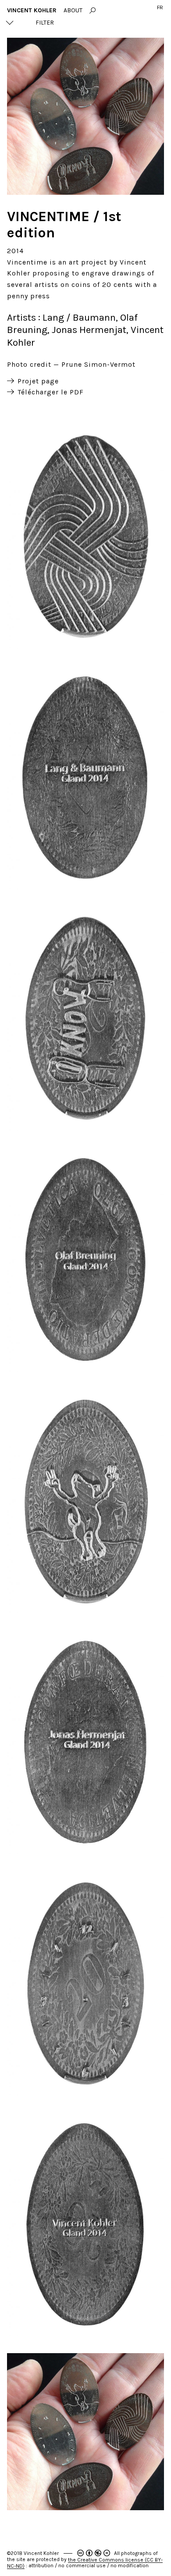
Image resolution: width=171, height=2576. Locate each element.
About (73, 10)
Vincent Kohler (32, 10)
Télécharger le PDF (51, 392)
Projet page (38, 381)
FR (160, 7)
